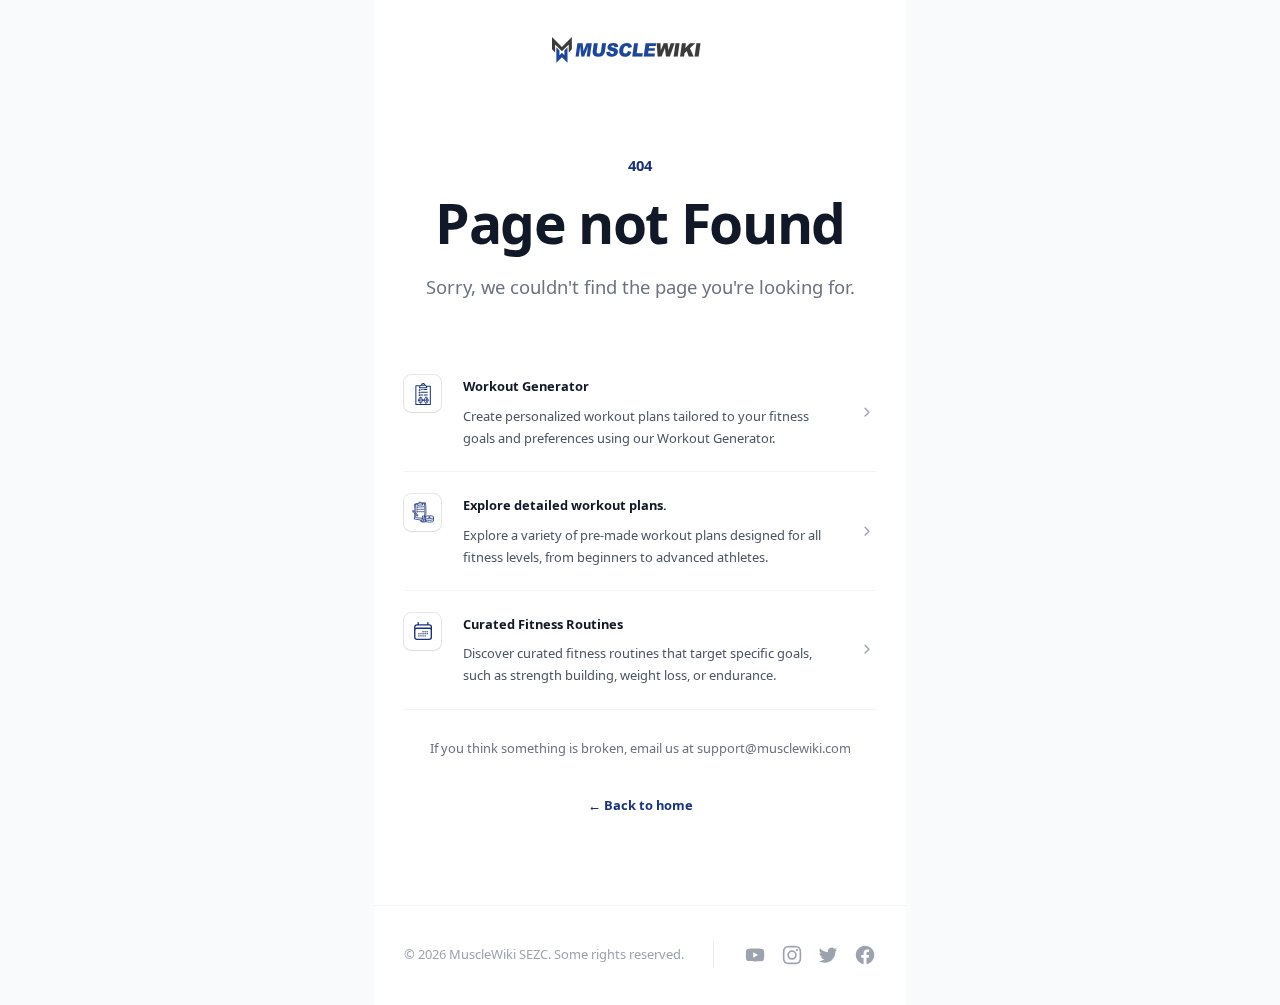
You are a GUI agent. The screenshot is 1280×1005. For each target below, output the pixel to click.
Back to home (640, 805)
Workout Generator (526, 386)
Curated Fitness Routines (543, 624)
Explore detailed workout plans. (565, 505)
